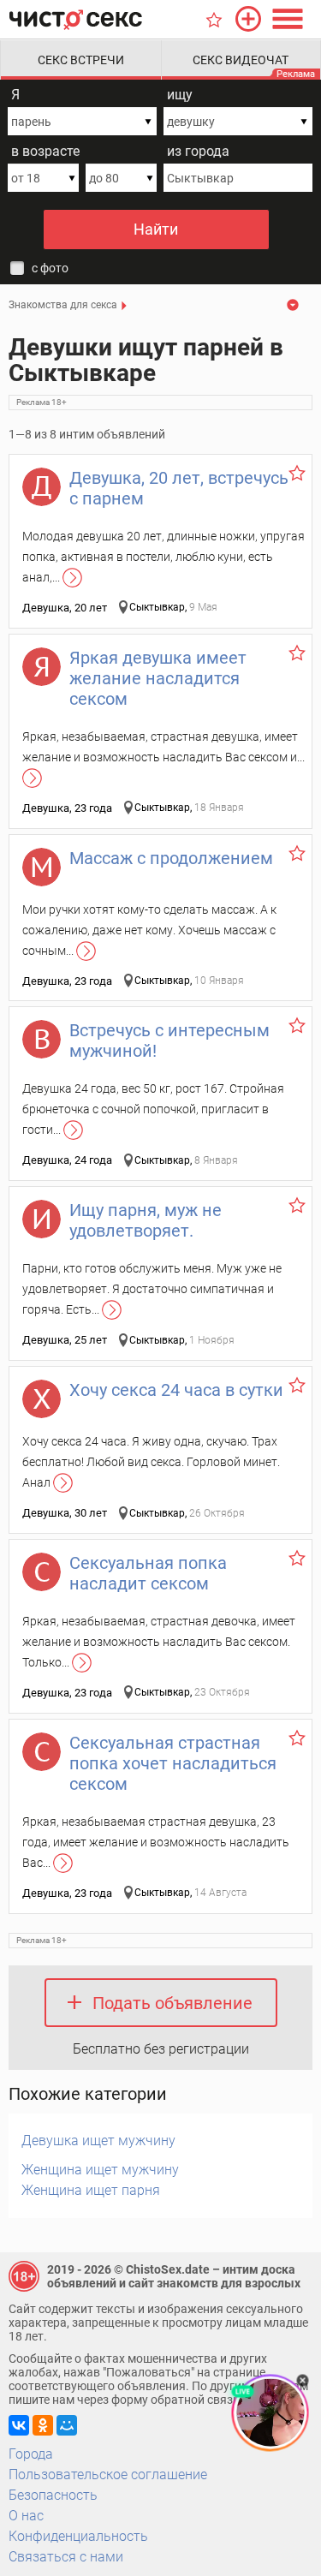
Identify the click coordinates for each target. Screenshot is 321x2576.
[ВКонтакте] (19, 2425)
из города (198, 151)
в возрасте (45, 151)
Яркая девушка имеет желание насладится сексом (158, 678)
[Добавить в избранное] (297, 473)
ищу (180, 95)
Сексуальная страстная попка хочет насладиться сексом (173, 1763)
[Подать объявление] (248, 19)
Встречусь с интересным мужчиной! (169, 1041)
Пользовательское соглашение (108, 2475)
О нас (26, 2516)
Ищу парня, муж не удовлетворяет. (146, 1220)
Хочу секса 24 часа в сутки (176, 1390)
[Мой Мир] (67, 2425)
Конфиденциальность (78, 2536)
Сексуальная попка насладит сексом (148, 1573)
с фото (50, 268)
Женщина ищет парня (91, 2190)
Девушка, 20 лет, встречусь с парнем (179, 488)
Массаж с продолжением (171, 858)
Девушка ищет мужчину (98, 2141)
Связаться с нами (66, 2557)
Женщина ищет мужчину (100, 2170)
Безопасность (53, 2495)
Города (31, 2454)
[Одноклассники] (43, 2425)
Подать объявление (172, 2003)
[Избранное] (214, 20)
